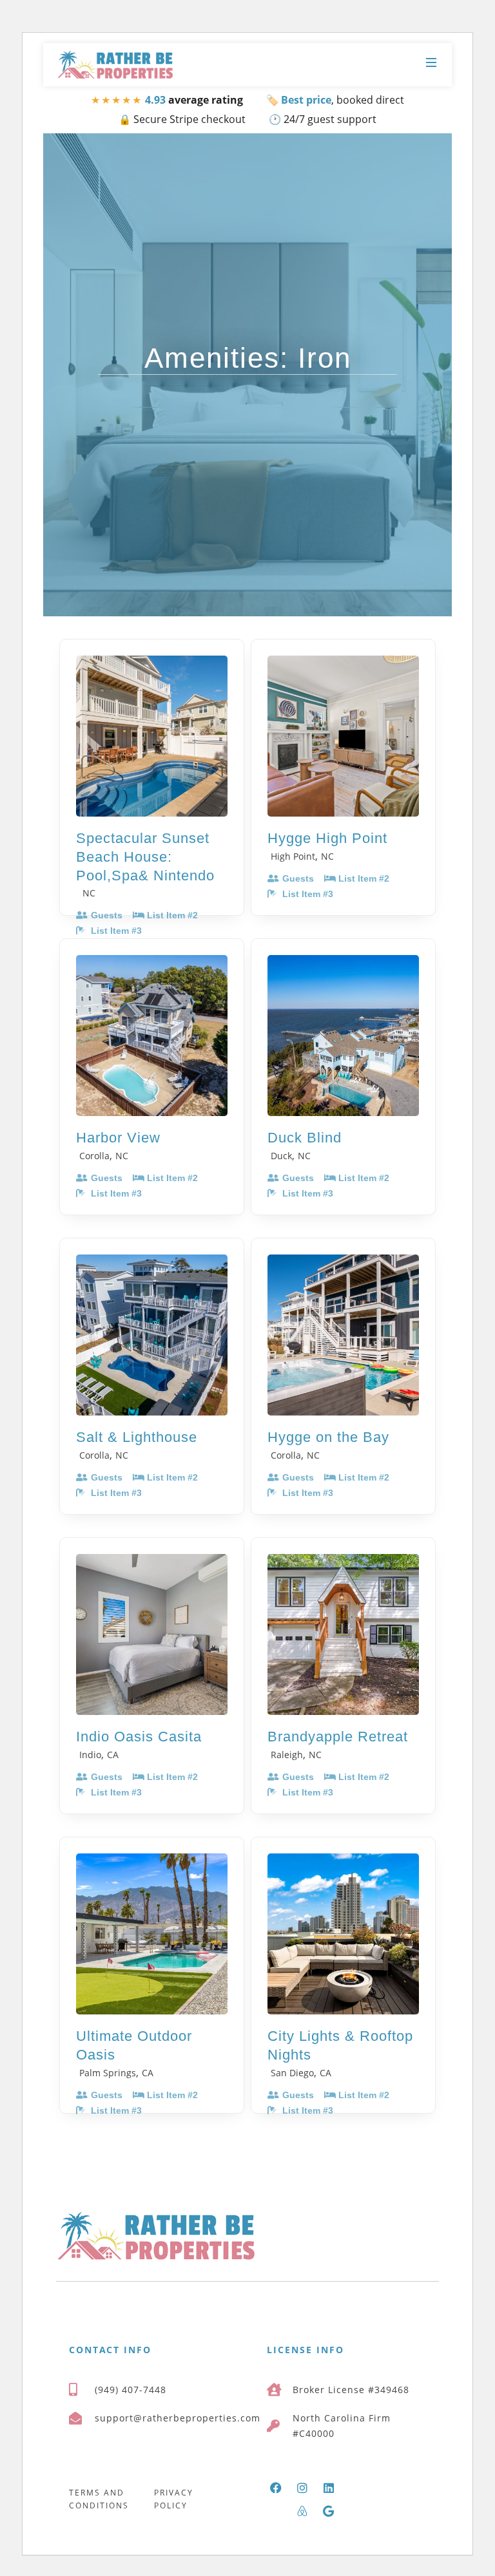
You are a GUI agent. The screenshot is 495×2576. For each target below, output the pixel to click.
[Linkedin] (329, 2488)
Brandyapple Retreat (338, 1737)
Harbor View (118, 1138)
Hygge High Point (327, 838)
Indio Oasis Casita (139, 1737)
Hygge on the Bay (328, 1437)
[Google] (329, 2511)
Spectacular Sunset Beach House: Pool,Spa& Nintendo (145, 857)
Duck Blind (305, 1138)
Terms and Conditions (99, 2499)
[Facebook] (276, 2488)
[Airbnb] (302, 2511)
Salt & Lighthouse (137, 1437)
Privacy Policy (174, 2499)
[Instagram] (302, 2488)
